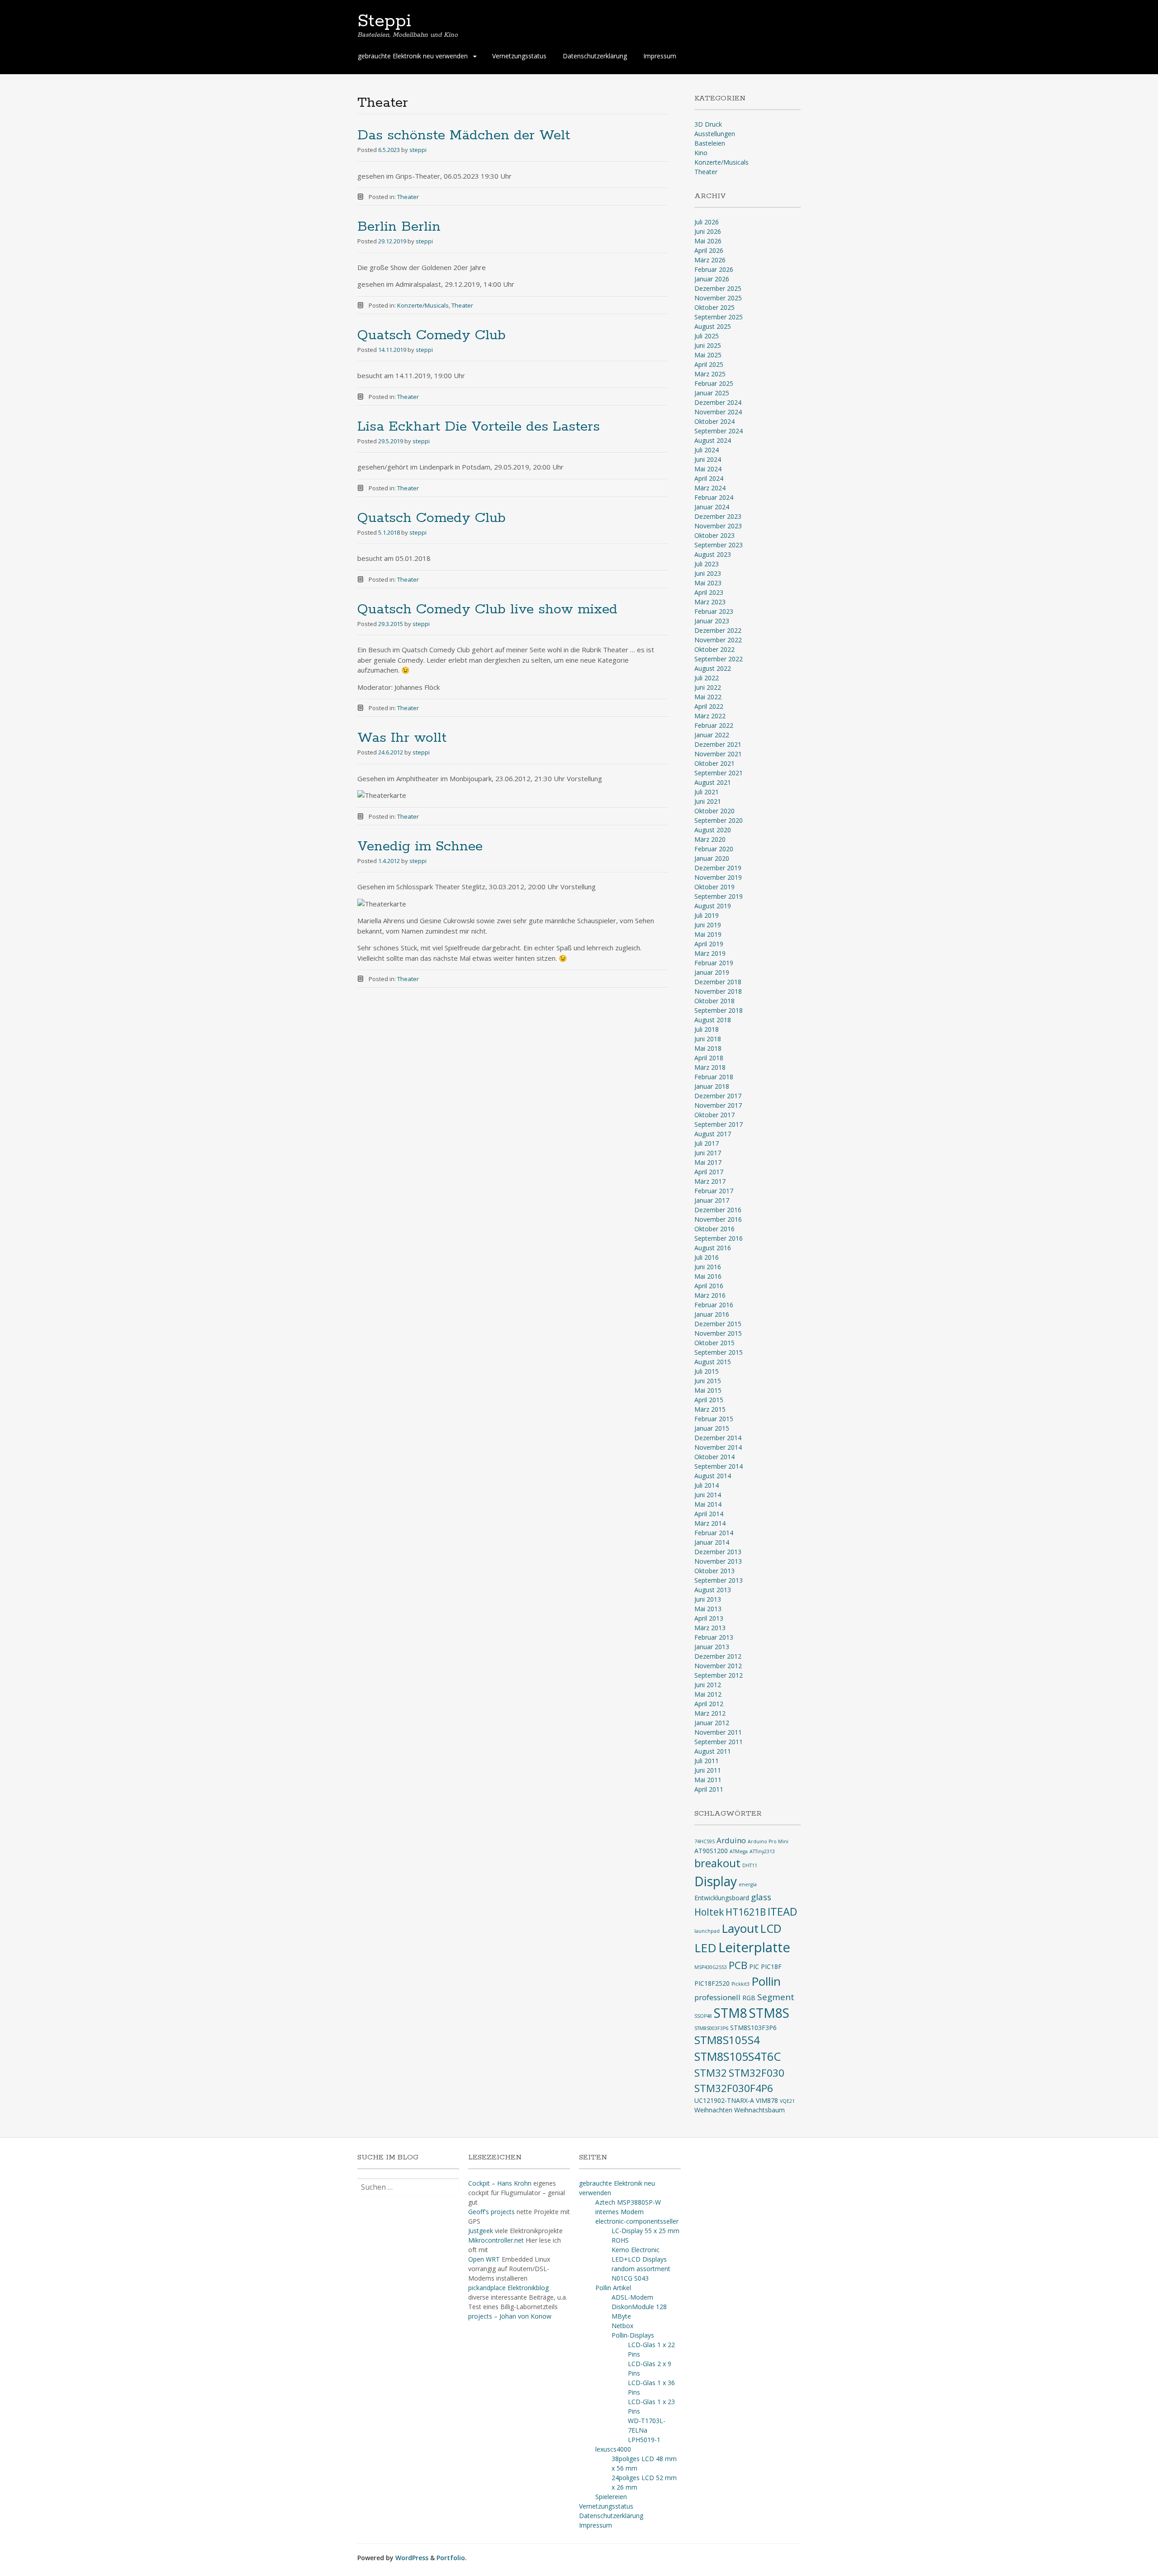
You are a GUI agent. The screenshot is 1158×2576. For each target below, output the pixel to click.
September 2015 (719, 1352)
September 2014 (719, 1466)
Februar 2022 (714, 725)
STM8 (731, 2013)
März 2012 (710, 1713)
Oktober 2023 (714, 535)
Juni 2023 (708, 573)
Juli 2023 (707, 564)
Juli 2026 (707, 222)
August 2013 (713, 1590)
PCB (738, 1965)
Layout (740, 1928)
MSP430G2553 (711, 1967)
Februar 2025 (714, 383)
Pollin (766, 1981)
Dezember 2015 (718, 1324)
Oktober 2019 (714, 887)
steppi (418, 150)
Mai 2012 (708, 1694)
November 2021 (718, 754)
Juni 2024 (708, 459)
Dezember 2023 (718, 516)
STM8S (769, 2013)
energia (748, 1884)
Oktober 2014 (714, 1457)
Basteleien (710, 143)
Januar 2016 (712, 1314)
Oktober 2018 (714, 1001)
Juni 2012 (708, 1685)
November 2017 (718, 1105)
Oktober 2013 (714, 1571)
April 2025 (709, 364)
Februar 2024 (714, 497)
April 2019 (709, 944)
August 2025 (713, 326)
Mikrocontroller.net (496, 2240)
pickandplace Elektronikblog (508, 2288)
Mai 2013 (708, 1609)
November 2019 (718, 877)
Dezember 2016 (718, 1210)
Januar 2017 (712, 1200)
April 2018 (709, 1058)
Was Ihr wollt (402, 738)
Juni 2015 (708, 1381)
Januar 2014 (712, 1542)
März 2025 (710, 374)
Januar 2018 (712, 1086)
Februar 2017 (714, 1191)
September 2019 (719, 896)
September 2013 (719, 1580)
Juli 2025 (707, 336)
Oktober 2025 (714, 307)
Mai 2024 (708, 469)
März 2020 (710, 839)
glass (761, 1897)
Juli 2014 (707, 1485)
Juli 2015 (707, 1371)
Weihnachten (713, 2110)
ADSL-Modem (632, 2297)
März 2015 (710, 1409)
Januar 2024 (712, 507)
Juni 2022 (708, 687)
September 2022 (719, 659)
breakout (717, 1863)
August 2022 (713, 668)
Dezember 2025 (718, 288)
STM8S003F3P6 (711, 2028)
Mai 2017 (708, 1162)
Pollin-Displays (633, 2335)
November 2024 (718, 412)
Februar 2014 (714, 1533)
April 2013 (709, 1618)
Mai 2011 (708, 1780)
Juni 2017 (708, 1153)
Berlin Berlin (399, 227)
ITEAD (782, 1912)
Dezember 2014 (718, 1438)
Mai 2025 (708, 355)
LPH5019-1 (644, 2440)
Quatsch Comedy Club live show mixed (487, 610)
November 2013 (718, 1561)
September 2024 (719, 431)
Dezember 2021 (718, 744)
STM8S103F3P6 (753, 2028)
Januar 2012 (712, 1723)
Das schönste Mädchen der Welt (464, 135)
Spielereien (611, 2497)
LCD (771, 1928)
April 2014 (709, 1514)
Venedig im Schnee (420, 847)
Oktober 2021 (714, 763)
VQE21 (787, 2101)
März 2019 (710, 953)
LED (705, 1948)
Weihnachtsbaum (759, 2110)
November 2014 (718, 1447)
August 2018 (713, 1020)
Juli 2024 (707, 450)
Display (716, 1881)
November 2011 (718, 1732)
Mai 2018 (708, 1048)
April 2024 (709, 478)
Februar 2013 (714, 1637)
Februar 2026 (714, 269)
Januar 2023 (712, 621)
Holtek (709, 1912)
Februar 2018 (714, 1077)
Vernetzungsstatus (519, 56)
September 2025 (719, 317)
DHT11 (750, 1865)
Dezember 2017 (718, 1096)
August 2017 (713, 1134)
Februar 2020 (714, 849)
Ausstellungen (715, 134)
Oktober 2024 (714, 421)
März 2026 (710, 260)
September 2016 (719, 1238)
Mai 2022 (708, 697)
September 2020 (719, 820)
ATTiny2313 (762, 1851)
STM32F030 (757, 2073)
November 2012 (718, 1666)
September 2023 (719, 545)
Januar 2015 (712, 1428)
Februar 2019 (714, 963)
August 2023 (713, 554)
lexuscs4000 (613, 2449)
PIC (754, 1966)
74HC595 (705, 1841)
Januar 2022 (712, 735)
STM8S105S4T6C (738, 2056)
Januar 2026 (712, 279)
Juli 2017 (707, 1143)
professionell (717, 1997)
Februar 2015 (714, 1419)
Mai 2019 (708, 934)
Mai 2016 (708, 1276)
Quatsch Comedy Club (432, 335)
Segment (776, 1997)
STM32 (711, 2073)
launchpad (707, 1931)
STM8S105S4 (727, 2040)
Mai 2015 (708, 1390)
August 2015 (713, 1362)
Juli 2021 (707, 792)
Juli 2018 (707, 1029)
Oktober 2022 (714, 649)
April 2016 (709, 1286)
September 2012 (719, 1675)
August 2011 (713, 1751)
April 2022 (709, 706)
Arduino (731, 1840)
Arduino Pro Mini (768, 1841)
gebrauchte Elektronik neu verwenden (413, 56)
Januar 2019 (712, 972)
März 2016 (710, 1295)
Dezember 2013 (718, 1552)
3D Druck (708, 124)
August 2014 (713, 1476)
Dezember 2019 (718, 868)
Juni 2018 (708, 1039)
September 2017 (719, 1124)
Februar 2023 (714, 611)
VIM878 (767, 2100)
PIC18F (771, 1966)
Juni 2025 (708, 345)
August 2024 (713, 440)
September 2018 (719, 1010)
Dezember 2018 (718, 982)
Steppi (384, 21)
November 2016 (718, 1219)
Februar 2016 (714, 1305)
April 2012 (709, 1704)
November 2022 (718, 640)
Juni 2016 (708, 1267)
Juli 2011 (707, 1761)
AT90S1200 (711, 1851)
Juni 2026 (708, 231)
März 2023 (710, 602)
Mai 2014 (708, 1504)
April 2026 (709, 250)
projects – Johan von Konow (510, 2316)
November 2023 (718, 526)
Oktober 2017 (714, 1115)
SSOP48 (703, 2016)
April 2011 (709, 1789)
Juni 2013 (708, 1599)
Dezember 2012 (718, 1656)
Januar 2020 (712, 858)
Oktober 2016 (714, 1229)
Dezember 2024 (718, 402)
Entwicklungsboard (722, 1898)
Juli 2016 (707, 1257)
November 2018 (718, 991)
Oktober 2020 (714, 811)
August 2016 (713, 1248)
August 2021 (713, 782)
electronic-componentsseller (637, 2221)
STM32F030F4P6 (734, 2088)
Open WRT (484, 2259)
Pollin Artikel (613, 2288)
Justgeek (481, 2231)
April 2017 (709, 1172)
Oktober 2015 (714, 1343)
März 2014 (710, 1523)
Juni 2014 (708, 1495)
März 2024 (710, 488)
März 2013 (710, 1628)
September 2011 (719, 1742)
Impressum (660, 56)
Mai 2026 (708, 241)
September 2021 (719, 773)
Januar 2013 (712, 1647)
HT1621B (746, 1912)
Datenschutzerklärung (595, 56)
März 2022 (710, 716)
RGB (749, 1998)
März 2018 (710, 1067)
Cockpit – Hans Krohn (500, 2183)
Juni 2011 (708, 1770)
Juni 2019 (708, 925)
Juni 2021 (708, 801)
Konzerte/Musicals (423, 305)
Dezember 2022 (718, 630)
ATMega (739, 1851)
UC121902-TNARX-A (724, 2100)
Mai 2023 (708, 583)
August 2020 (713, 830)
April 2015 (709, 1400)
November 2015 (718, 1333)
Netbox (622, 2326)
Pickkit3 (740, 1984)
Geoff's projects (491, 2212)
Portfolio (451, 2558)
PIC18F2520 (712, 1983)
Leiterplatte (754, 1947)
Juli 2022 (707, 678)
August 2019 (713, 906)
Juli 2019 (707, 915)
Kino (701, 153)
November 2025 (718, 298)
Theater (408, 197)
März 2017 (710, 1181)
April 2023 (709, 592)
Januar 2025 (712, 393)
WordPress (412, 2558)
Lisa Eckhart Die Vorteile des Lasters (479, 427)
